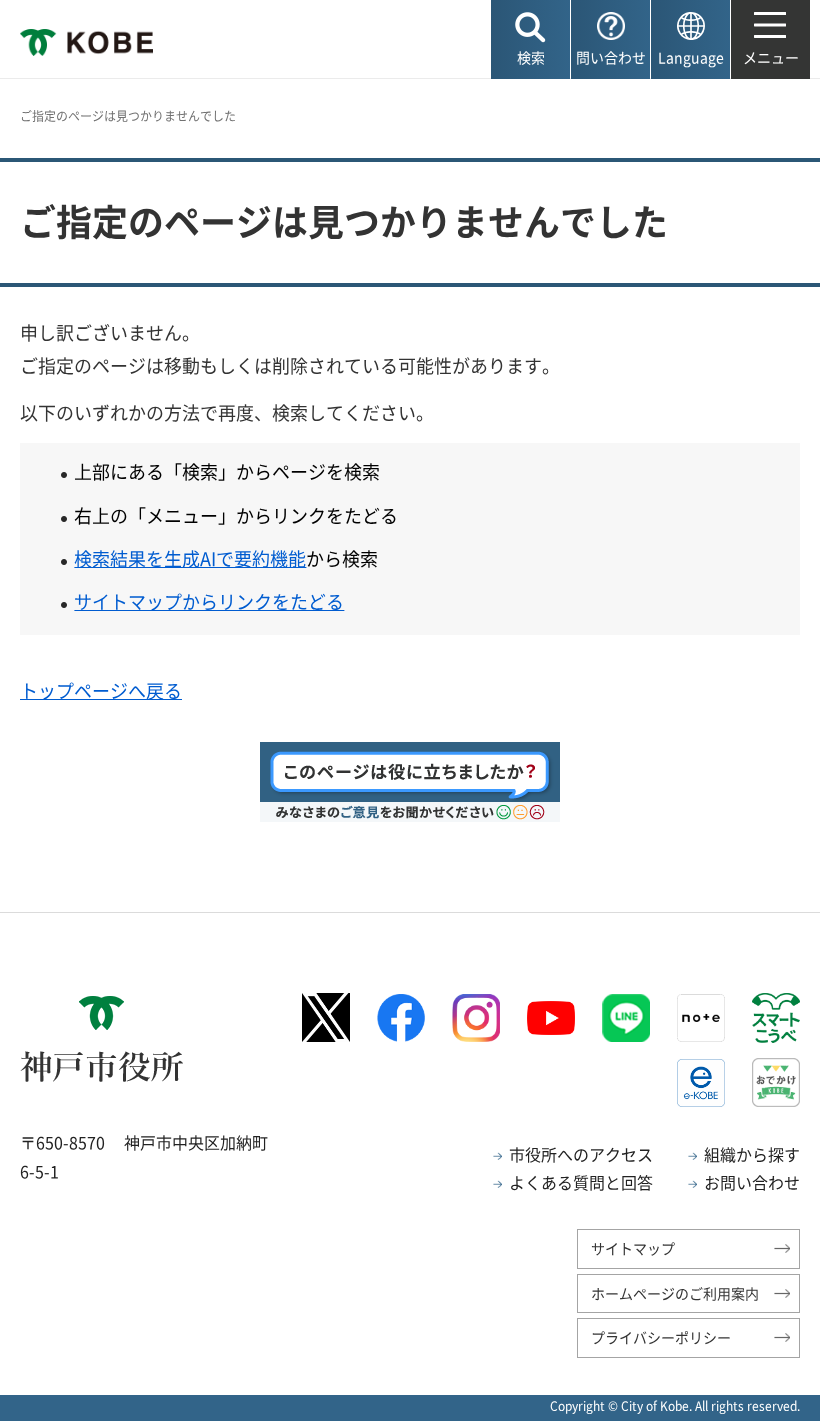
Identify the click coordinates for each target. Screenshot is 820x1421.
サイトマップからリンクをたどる (209, 601)
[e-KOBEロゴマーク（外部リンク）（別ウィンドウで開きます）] (701, 1083)
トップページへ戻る (101, 690)
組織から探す (752, 1154)
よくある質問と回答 (581, 1182)
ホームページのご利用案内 (675, 1293)
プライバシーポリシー (661, 1337)
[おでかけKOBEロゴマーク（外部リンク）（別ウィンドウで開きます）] (776, 1082)
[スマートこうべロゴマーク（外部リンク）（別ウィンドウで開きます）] (776, 1018)
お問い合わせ (752, 1182)
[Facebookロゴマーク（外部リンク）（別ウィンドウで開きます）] (401, 1017)
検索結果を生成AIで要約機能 (190, 558)
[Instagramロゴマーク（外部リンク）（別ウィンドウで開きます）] (476, 1018)
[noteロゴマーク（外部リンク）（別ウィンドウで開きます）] (701, 1018)
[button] (530, 39)
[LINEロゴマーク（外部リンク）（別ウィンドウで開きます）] (626, 1018)
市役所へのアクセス (581, 1154)
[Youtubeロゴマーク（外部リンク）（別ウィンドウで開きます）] (551, 1018)
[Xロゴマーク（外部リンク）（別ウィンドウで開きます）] (326, 1017)
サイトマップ (633, 1248)
